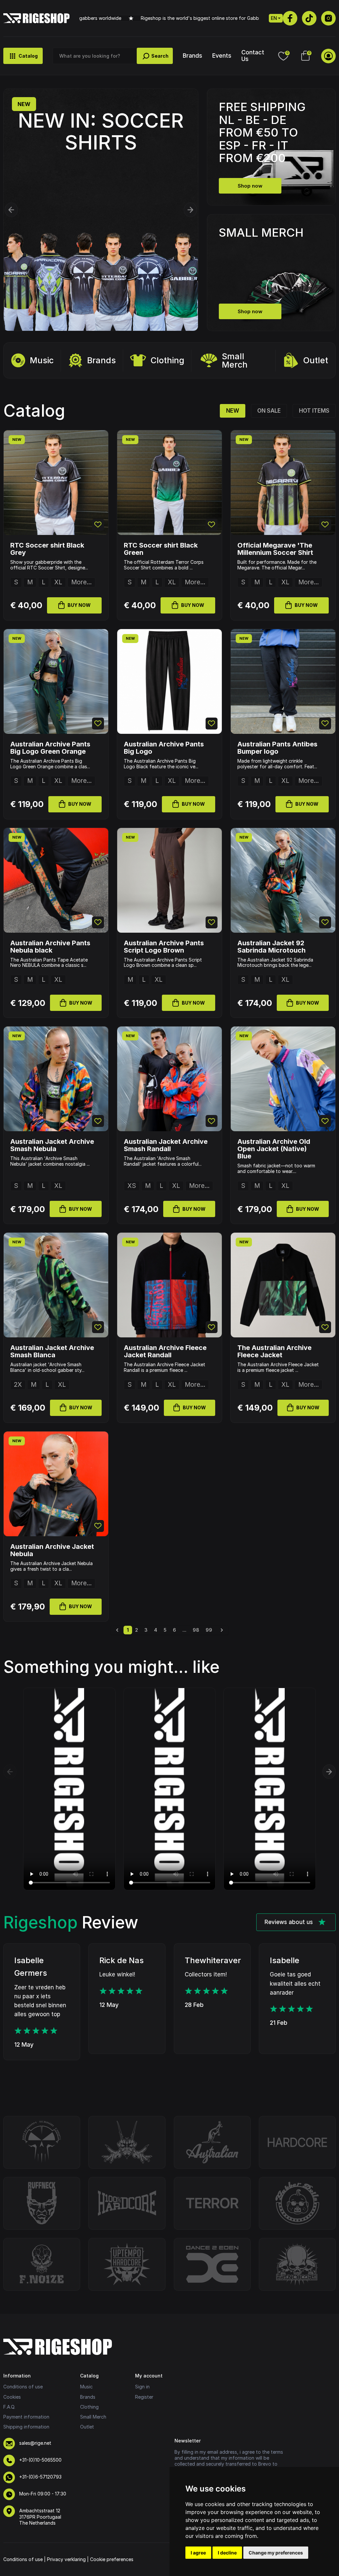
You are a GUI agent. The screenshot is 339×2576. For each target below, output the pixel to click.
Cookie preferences (112, 2559)
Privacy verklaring (66, 2559)
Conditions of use (23, 2387)
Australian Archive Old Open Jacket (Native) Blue (274, 1149)
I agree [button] (198, 2553)
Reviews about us (289, 1922)
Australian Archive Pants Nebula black (50, 947)
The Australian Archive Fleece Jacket (274, 1351)
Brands (193, 56)
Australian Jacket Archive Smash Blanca (52, 1351)
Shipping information (26, 2427)
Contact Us (253, 55)
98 (196, 1630)
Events (222, 56)
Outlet (316, 360)
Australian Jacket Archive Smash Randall (166, 1145)
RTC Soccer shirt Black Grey (47, 549)
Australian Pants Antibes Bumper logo (277, 748)
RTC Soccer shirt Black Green (161, 549)
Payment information (26, 2417)
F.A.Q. (9, 2407)
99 (209, 1630)
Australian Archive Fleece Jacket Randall (165, 1351)
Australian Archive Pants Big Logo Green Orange (50, 748)
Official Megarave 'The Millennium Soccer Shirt (275, 549)
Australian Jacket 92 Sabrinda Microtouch (271, 947)
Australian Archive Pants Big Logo (164, 748)
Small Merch (235, 360)
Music (42, 360)
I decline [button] (227, 2553)
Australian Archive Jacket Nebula (52, 1550)
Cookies (12, 2397)
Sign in (142, 2387)
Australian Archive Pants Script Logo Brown (164, 947)
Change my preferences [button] (276, 2553)
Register (144, 2397)
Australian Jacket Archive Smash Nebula (52, 1145)
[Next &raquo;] (222, 1630)
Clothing (168, 360)
